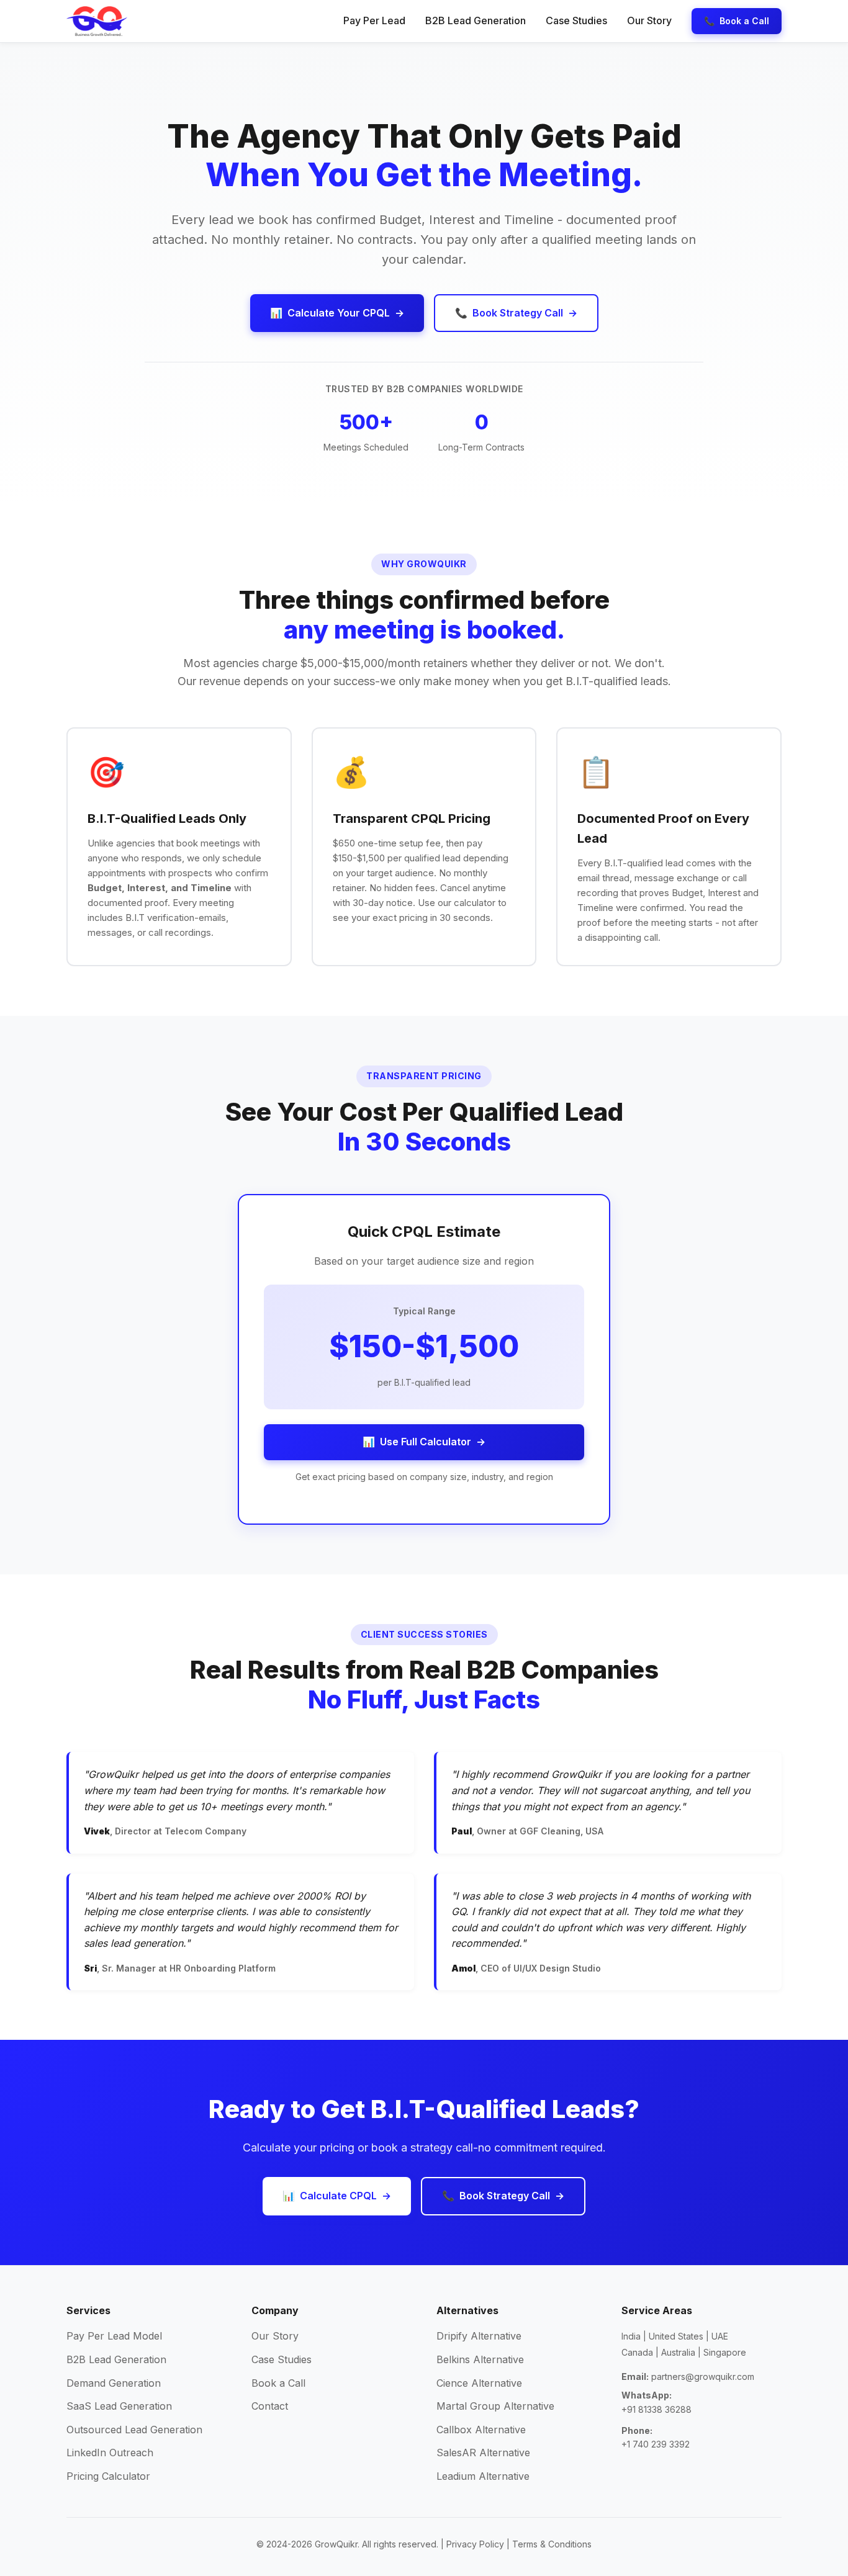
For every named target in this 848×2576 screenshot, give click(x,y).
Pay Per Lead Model (114, 2336)
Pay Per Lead (374, 20)
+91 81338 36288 (656, 2409)
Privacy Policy (475, 2544)
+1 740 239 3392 (656, 2444)
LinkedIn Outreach (110, 2453)
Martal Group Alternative (495, 2406)
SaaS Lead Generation (119, 2406)
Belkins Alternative (480, 2359)
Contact (270, 2406)
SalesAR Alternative (483, 2453)
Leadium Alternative (483, 2476)
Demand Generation (114, 2383)
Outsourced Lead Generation (134, 2430)
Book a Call (278, 2383)
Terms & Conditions (552, 2544)
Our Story (649, 20)
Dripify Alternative (479, 2336)
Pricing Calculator (108, 2476)
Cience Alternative (479, 2383)
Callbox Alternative (481, 2430)
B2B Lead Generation (476, 20)
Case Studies (576, 20)
